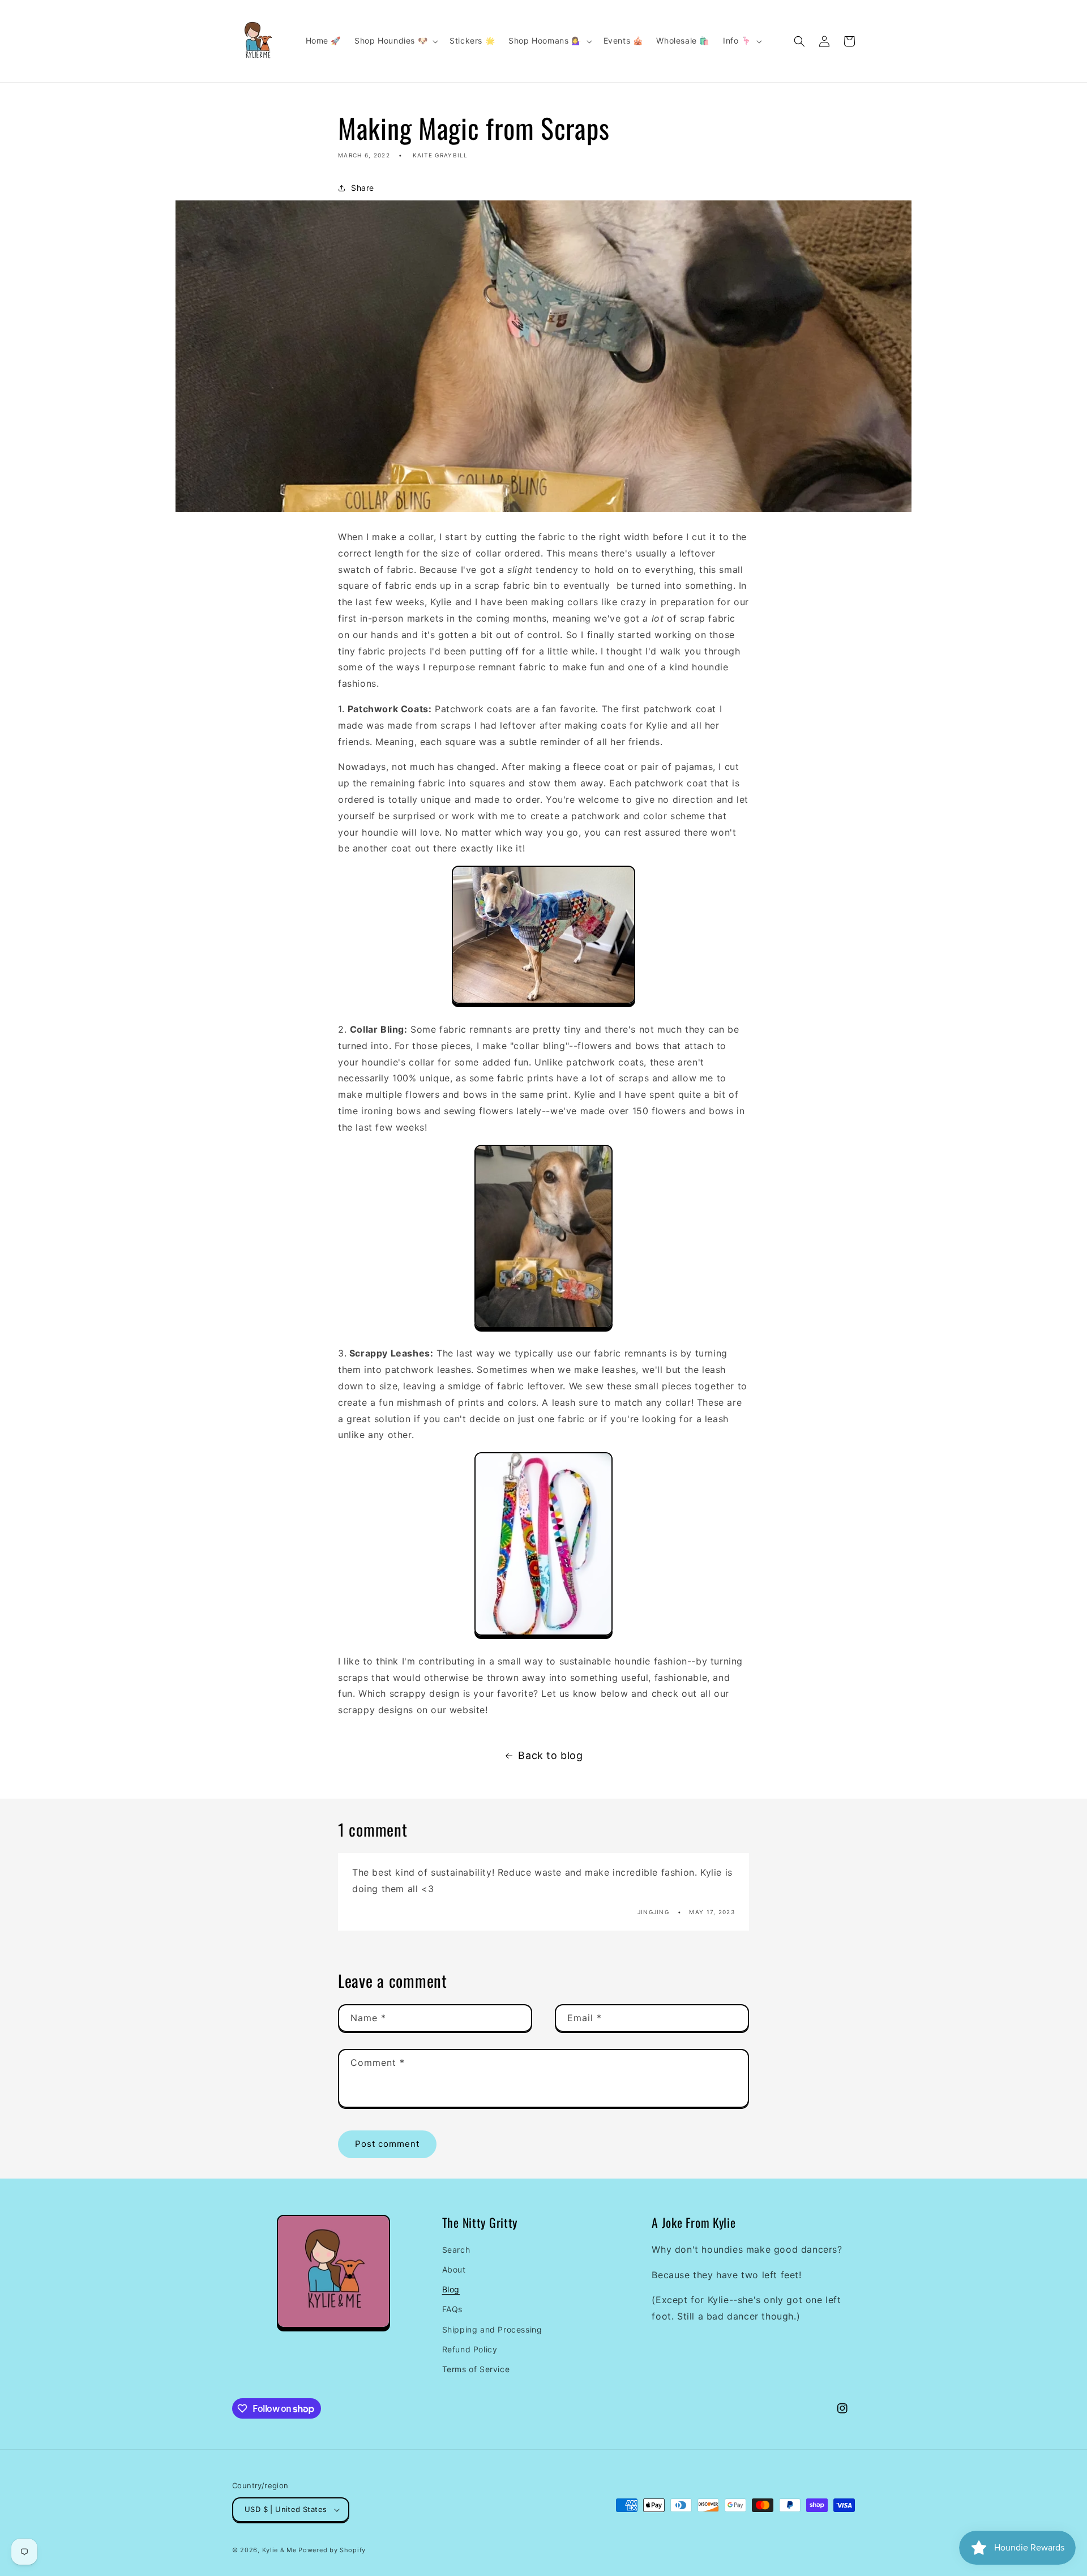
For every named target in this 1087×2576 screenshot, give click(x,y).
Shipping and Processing (492, 2329)
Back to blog (550, 1755)
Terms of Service (476, 2369)
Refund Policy (470, 2349)
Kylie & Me (279, 2550)
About (454, 2269)
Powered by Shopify (332, 2550)
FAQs (452, 2309)
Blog (451, 2289)
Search (456, 2250)
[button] (395, 41)
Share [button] (363, 188)
